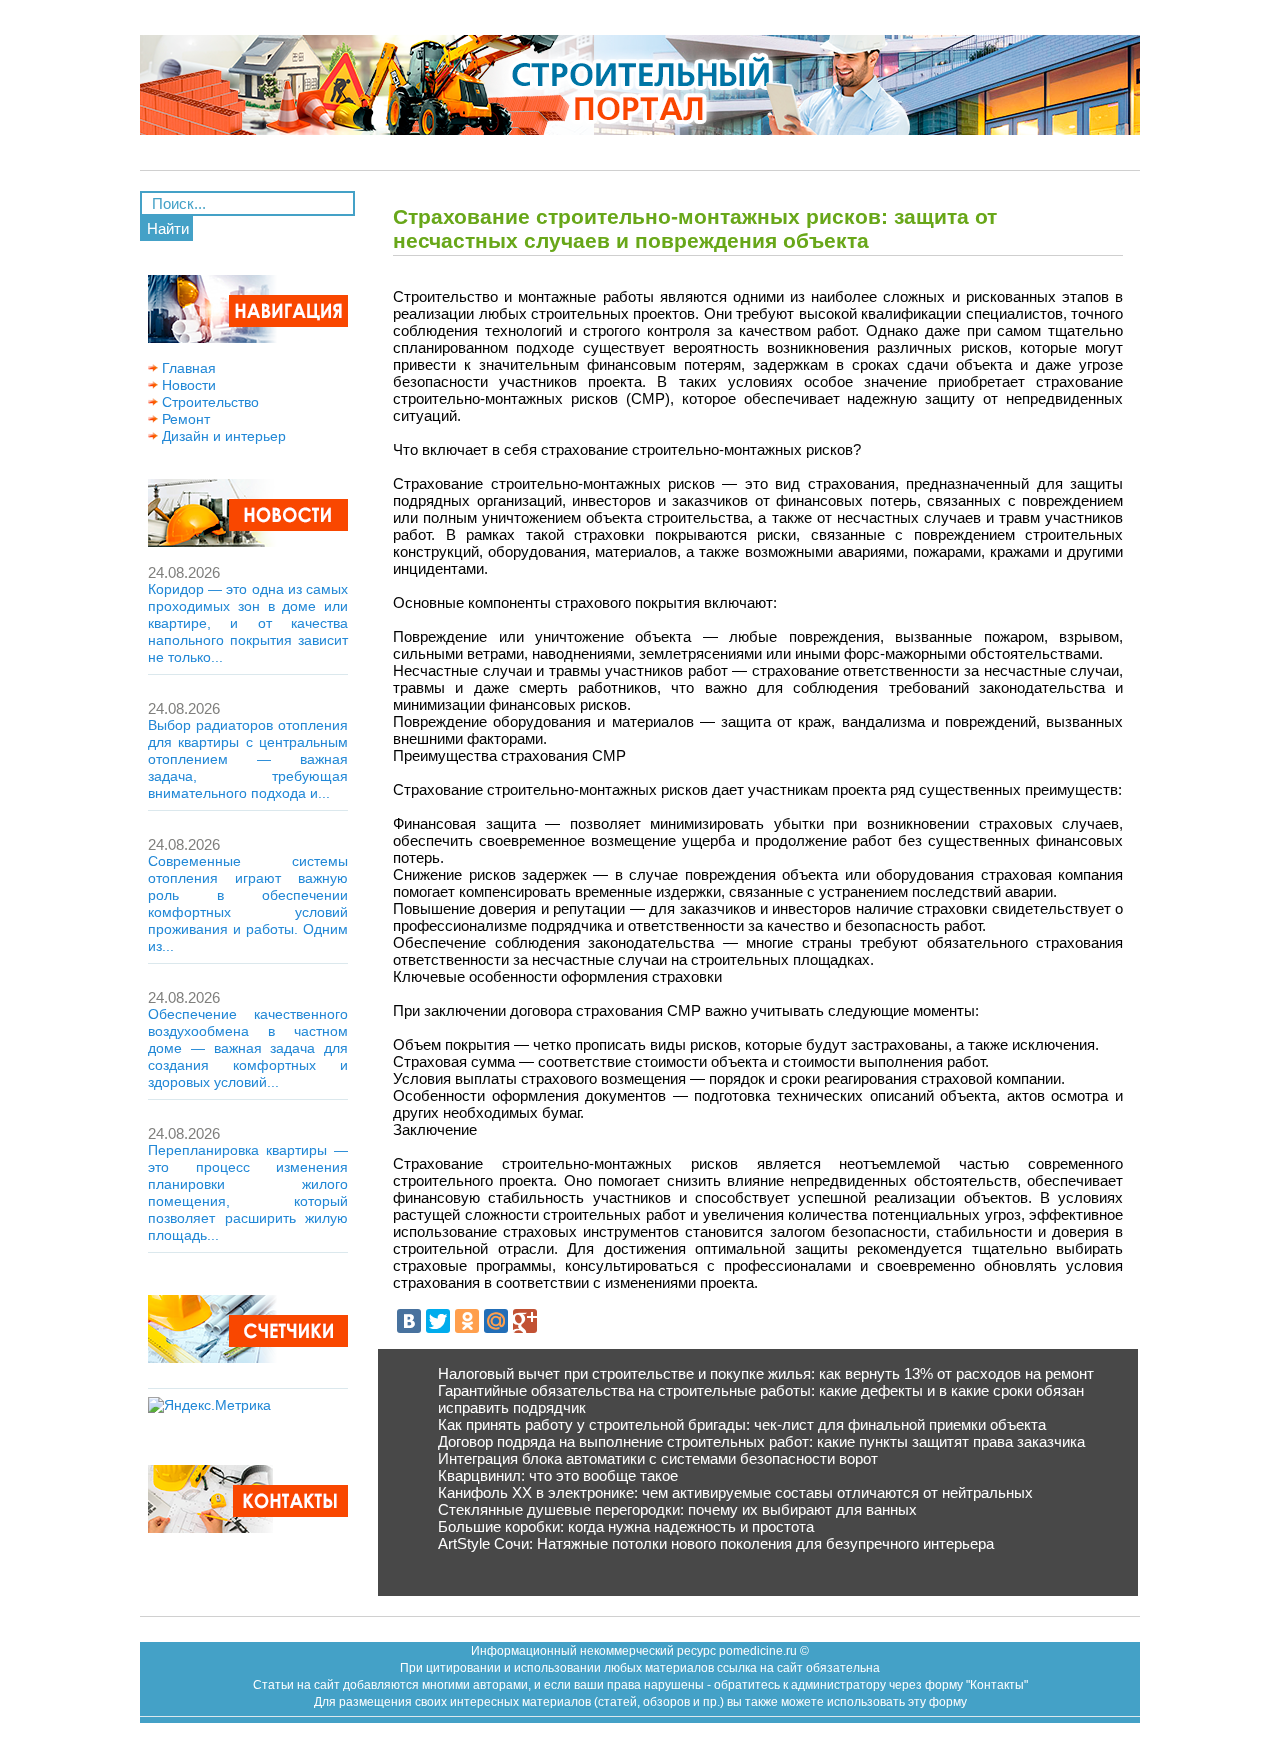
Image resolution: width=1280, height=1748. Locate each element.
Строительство (208, 402)
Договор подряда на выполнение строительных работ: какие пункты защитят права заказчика (761, 1441)
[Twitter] (438, 1321)
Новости (187, 385)
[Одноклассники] (467, 1321)
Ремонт (184, 419)
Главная (187, 368)
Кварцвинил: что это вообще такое (558, 1475)
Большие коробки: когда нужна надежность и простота (626, 1526)
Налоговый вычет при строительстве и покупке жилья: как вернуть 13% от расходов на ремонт (766, 1373)
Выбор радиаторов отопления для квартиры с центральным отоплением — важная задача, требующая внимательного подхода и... (248, 759)
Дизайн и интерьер (222, 436)
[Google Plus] (525, 1321)
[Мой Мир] (496, 1321)
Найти (168, 228)
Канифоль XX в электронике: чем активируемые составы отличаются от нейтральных (735, 1492)
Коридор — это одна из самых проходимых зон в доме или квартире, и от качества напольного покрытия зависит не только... (248, 623)
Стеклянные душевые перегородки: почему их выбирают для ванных (677, 1509)
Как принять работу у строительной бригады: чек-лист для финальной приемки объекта (742, 1424)
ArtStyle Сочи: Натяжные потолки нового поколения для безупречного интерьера (716, 1543)
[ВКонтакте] (409, 1321)
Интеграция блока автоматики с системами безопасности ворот (658, 1458)
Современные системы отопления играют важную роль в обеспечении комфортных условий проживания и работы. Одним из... (248, 903)
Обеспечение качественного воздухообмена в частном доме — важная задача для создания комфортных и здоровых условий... (248, 1048)
